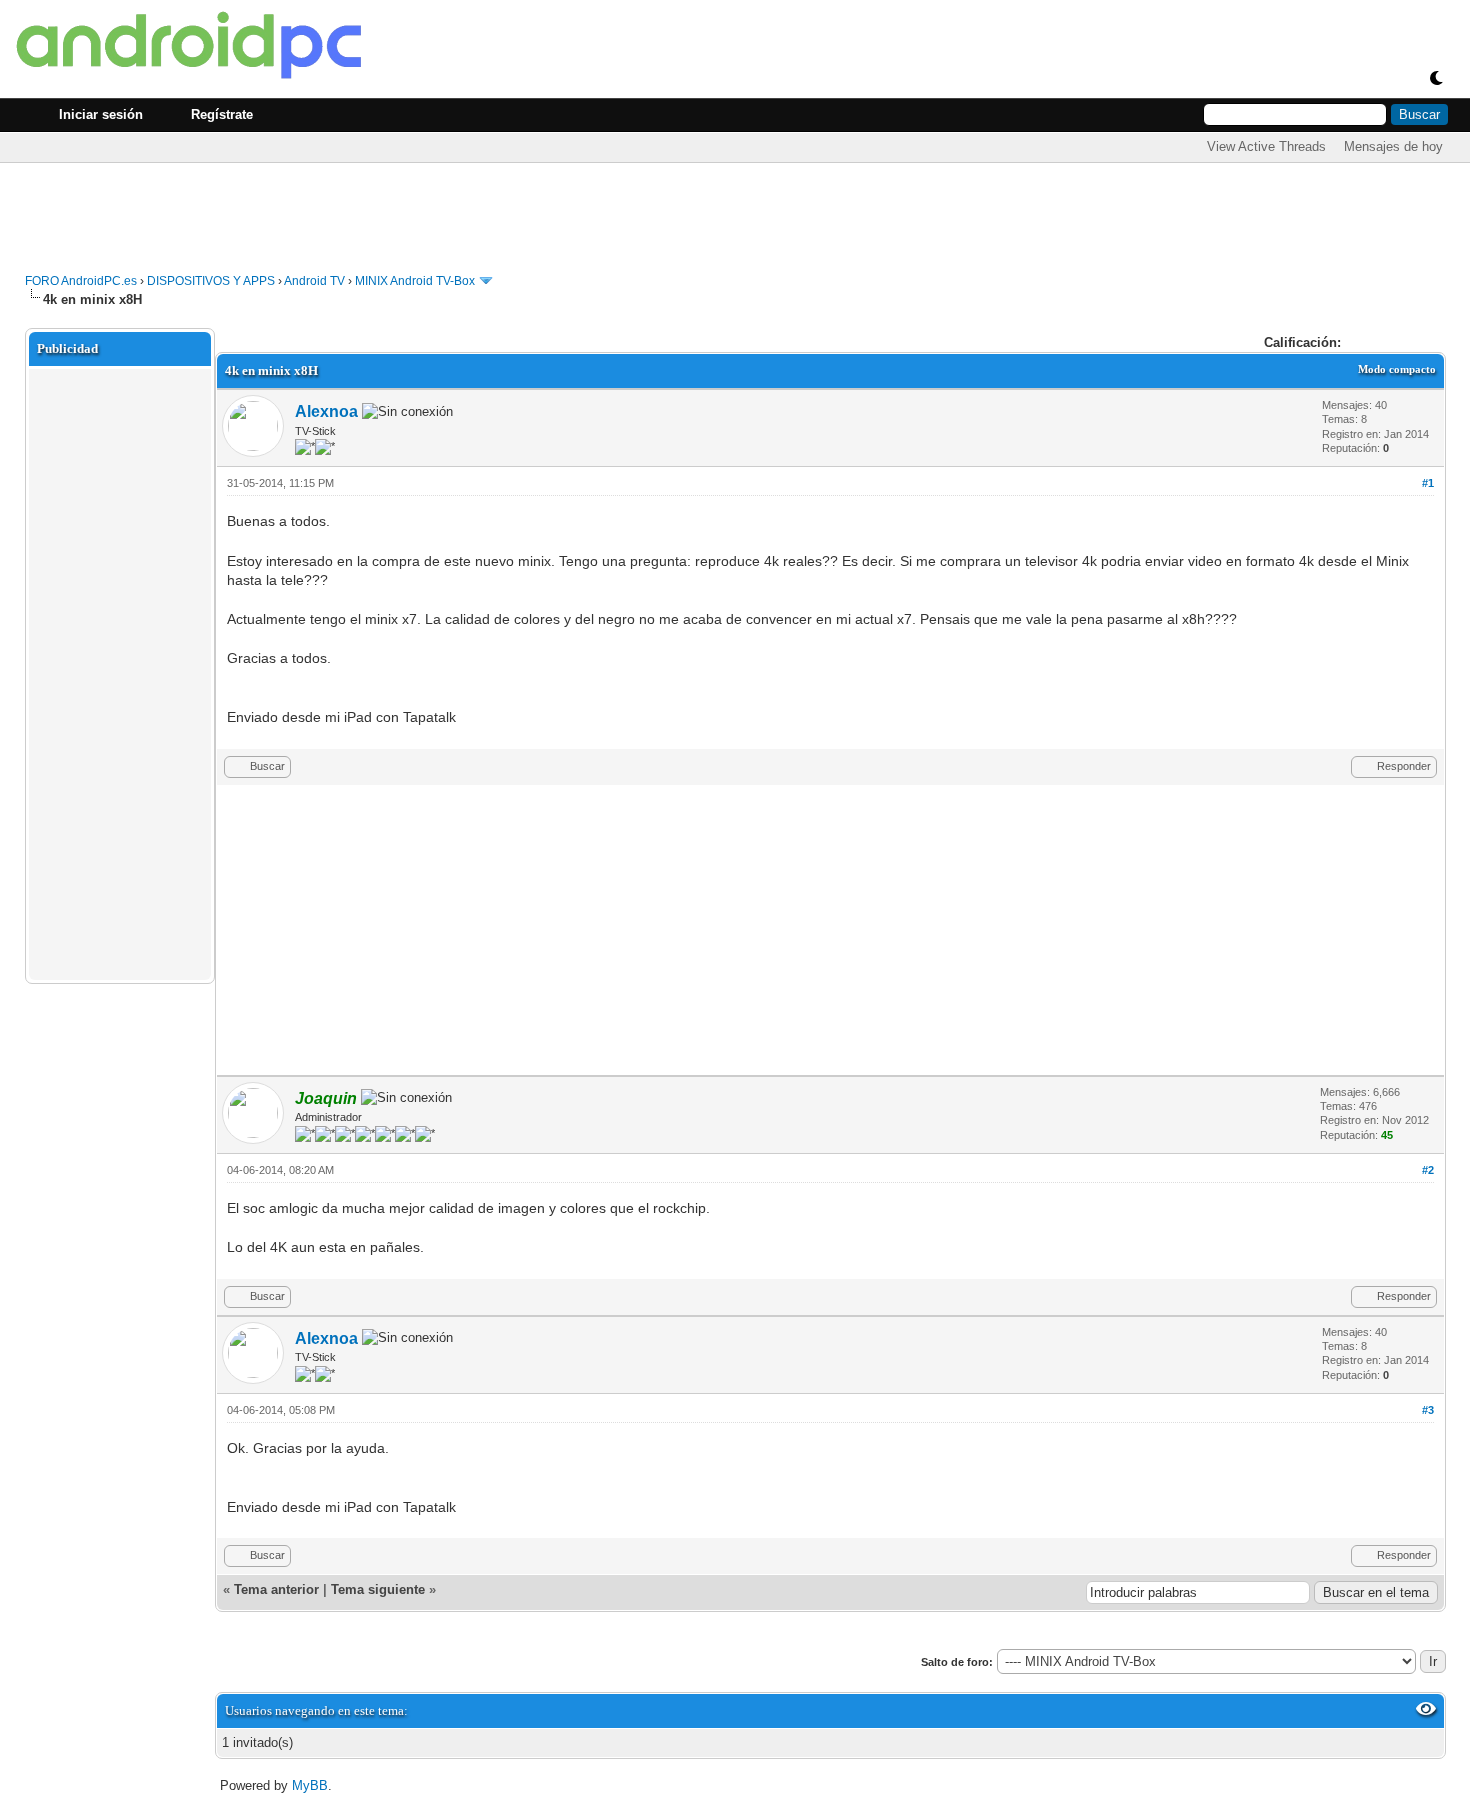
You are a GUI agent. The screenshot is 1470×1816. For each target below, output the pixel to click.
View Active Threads (1266, 146)
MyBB (310, 1785)
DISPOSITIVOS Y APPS (211, 281)
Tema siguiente (378, 1589)
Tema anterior (276, 1589)
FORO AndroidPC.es (81, 281)
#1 (1428, 483)
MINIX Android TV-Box (415, 281)
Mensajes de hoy (1393, 146)
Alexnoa (326, 411)
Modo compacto (1397, 369)
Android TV (314, 281)
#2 (1428, 1170)
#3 (1428, 1410)
